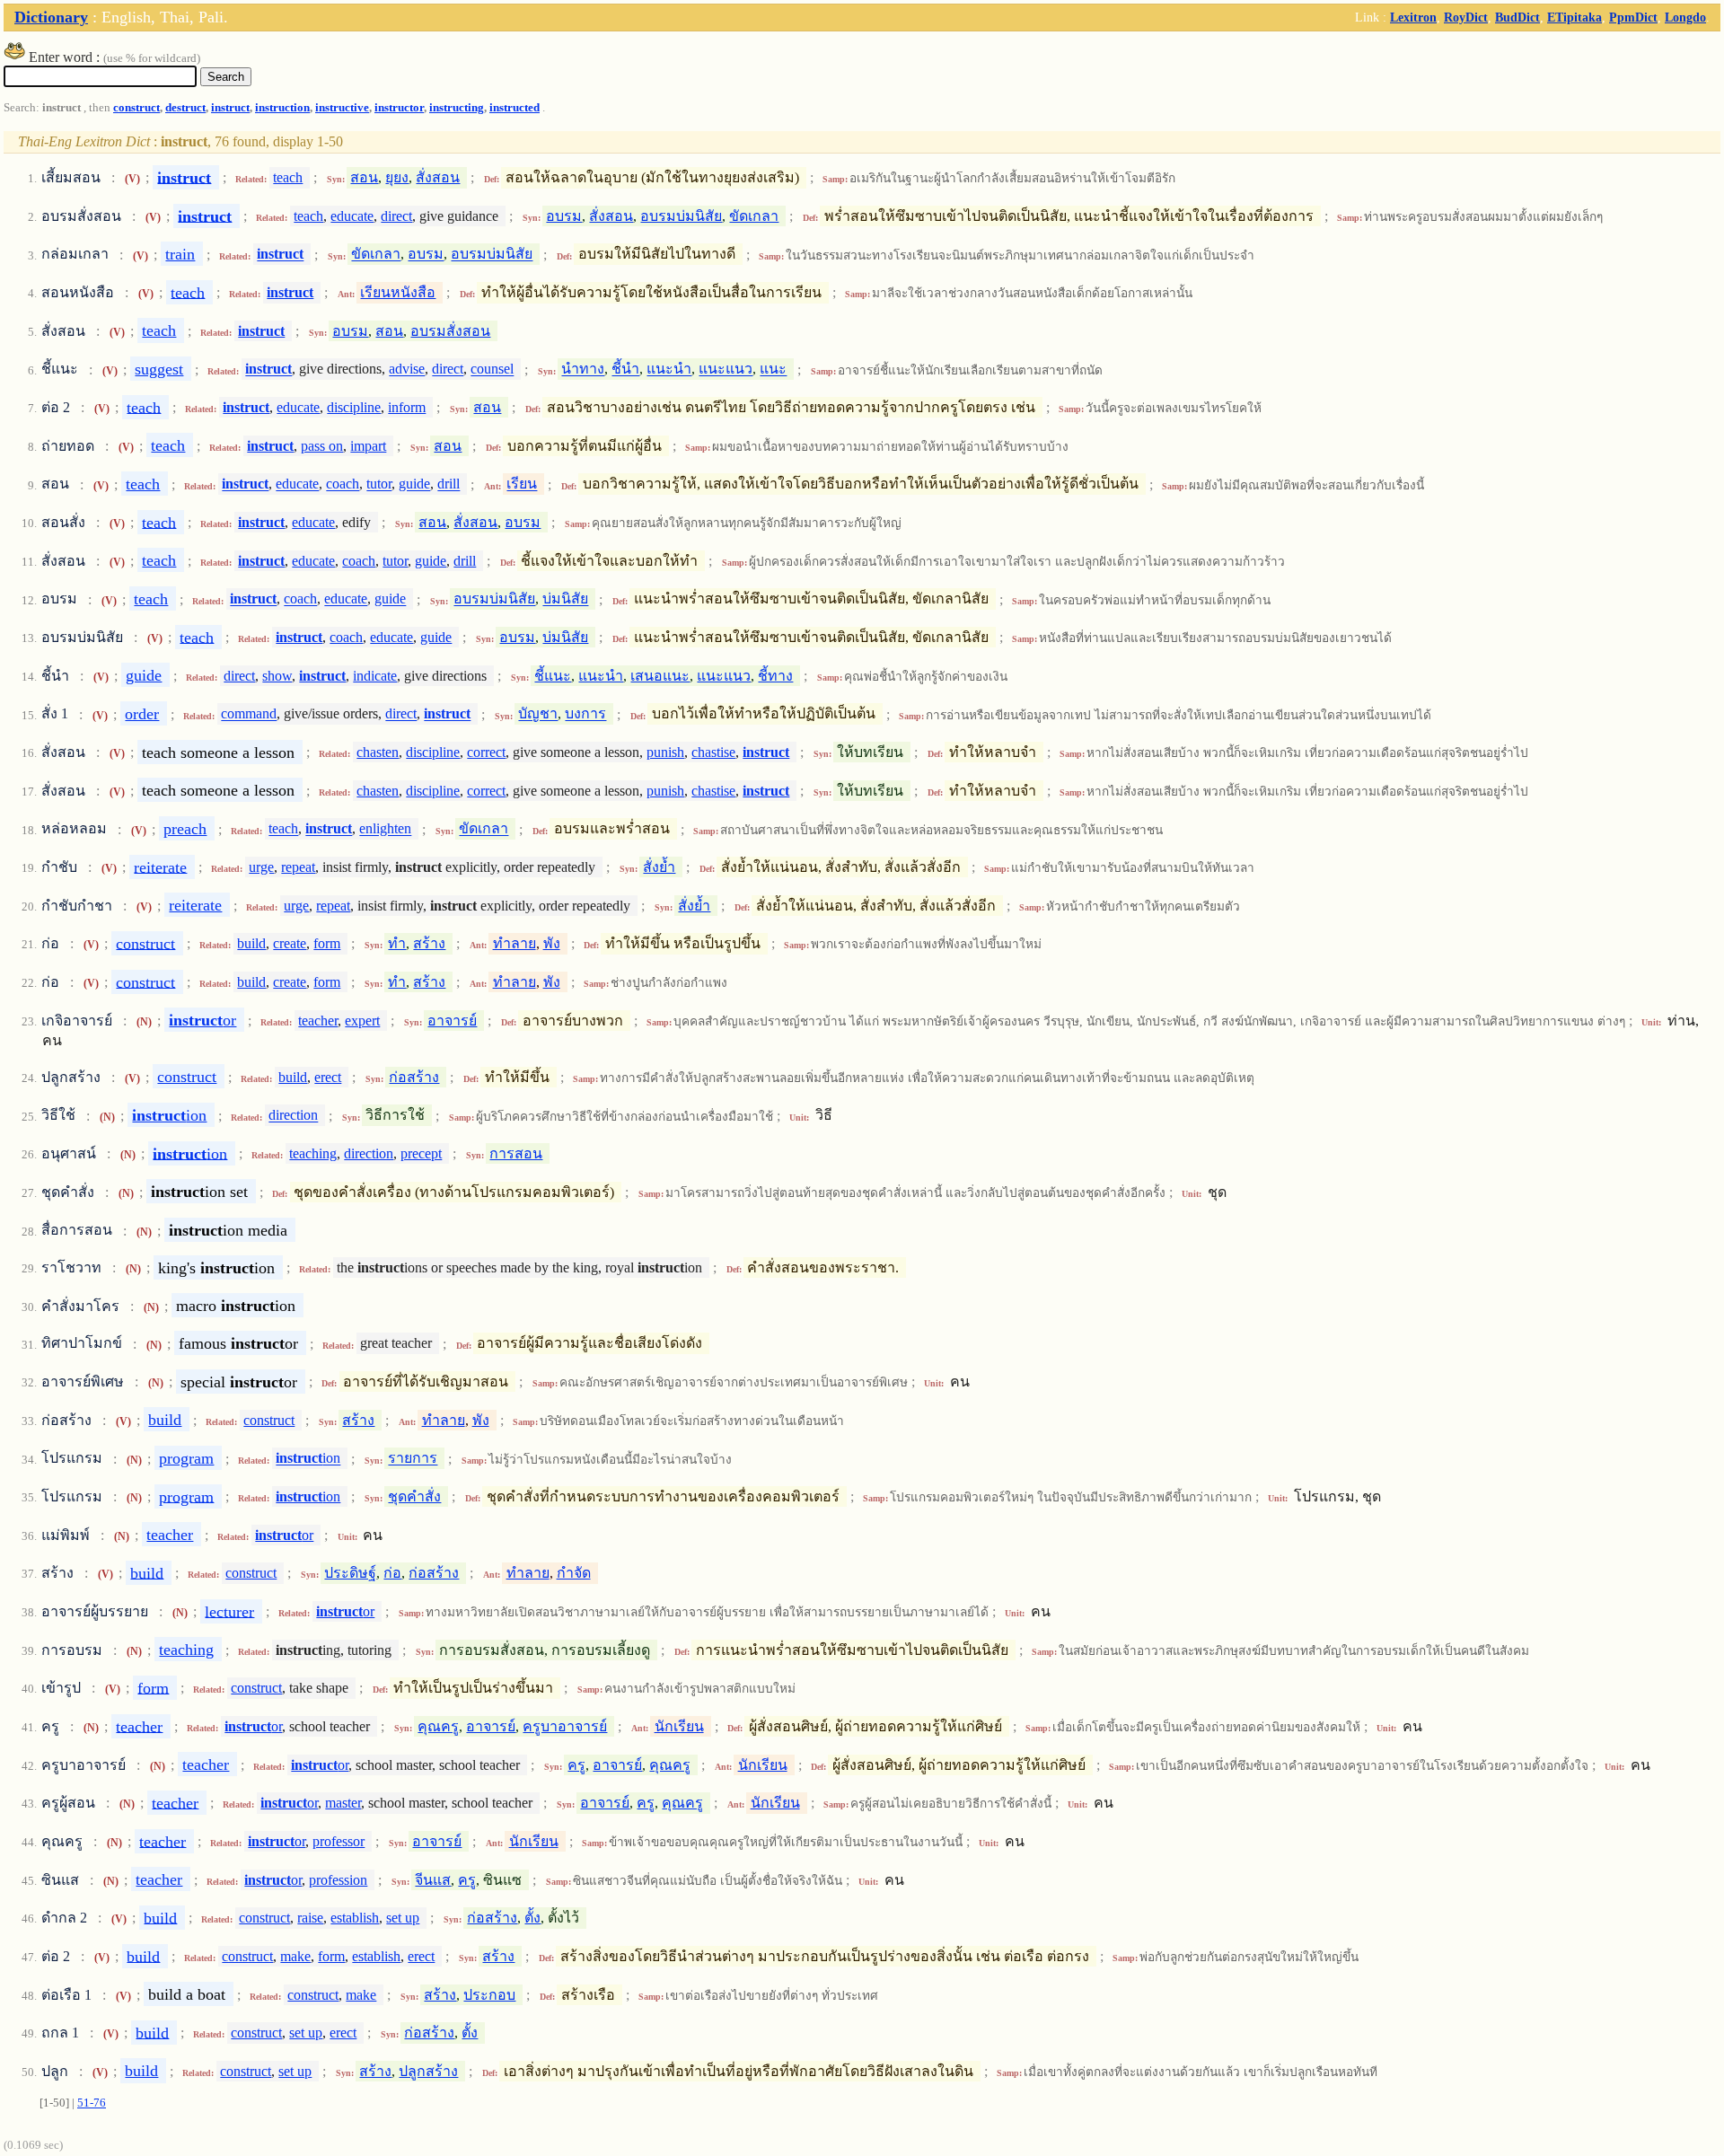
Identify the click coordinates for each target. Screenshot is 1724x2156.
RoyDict (1466, 17)
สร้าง (429, 943)
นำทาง (583, 370)
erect (328, 1077)
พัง (552, 943)
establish (355, 1918)
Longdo (1685, 17)
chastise (713, 752)
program (186, 1458)
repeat (298, 867)
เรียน (522, 484)
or (202, 1020)
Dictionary (51, 17)
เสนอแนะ (660, 676)
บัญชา (538, 714)
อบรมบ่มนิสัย (681, 216)
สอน (364, 177)
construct (136, 108)
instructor (399, 108)
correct (486, 752)
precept (421, 1153)
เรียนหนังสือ (398, 292)
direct (396, 216)
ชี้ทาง (775, 676)
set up (403, 1918)
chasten (378, 752)
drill (449, 484)
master (343, 1803)
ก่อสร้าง (414, 1077)
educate (352, 216)
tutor (379, 484)
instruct (230, 108)
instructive (342, 108)
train (180, 254)
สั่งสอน (438, 177)
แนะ (773, 370)
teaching (313, 1153)
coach (343, 484)
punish (665, 752)
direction (293, 1116)
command (249, 714)
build (251, 943)
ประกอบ (489, 1995)
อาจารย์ (452, 1021)
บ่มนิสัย (565, 599)
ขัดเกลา (754, 216)
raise (310, 1918)
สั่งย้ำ (659, 867)
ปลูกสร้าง (428, 2071)
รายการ (413, 1459)
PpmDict (1633, 17)
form (327, 943)
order (142, 714)
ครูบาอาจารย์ (565, 1726)
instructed (515, 108)
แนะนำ (669, 370)
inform (407, 407)
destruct (185, 108)
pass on (322, 446)
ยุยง (397, 177)
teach (288, 177)
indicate (375, 676)
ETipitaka (1574, 17)
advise (407, 370)
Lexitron (1413, 17)
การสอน (516, 1153)
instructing (457, 108)
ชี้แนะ (553, 676)
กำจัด (574, 1573)
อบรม (564, 216)
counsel (492, 370)
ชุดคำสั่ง (414, 1496)
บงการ (585, 714)
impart (368, 446)
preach (185, 829)
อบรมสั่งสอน (450, 331)
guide (414, 484)
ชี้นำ (625, 370)
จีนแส (433, 1880)
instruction (282, 108)
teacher (318, 1021)
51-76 (92, 2103)
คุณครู (438, 1726)
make (295, 1956)
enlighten (385, 829)
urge (261, 867)
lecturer (229, 1611)
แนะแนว (726, 370)
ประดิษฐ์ (350, 1573)
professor (339, 1841)
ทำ (397, 943)
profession (338, 1880)
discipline (354, 407)
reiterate (160, 867)
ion (169, 1115)
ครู (576, 1765)
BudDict (1517, 17)
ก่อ (392, 1573)
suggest (159, 369)
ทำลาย (515, 943)
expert (362, 1021)
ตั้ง (532, 1918)
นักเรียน (679, 1726)
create (290, 943)
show (277, 676)
